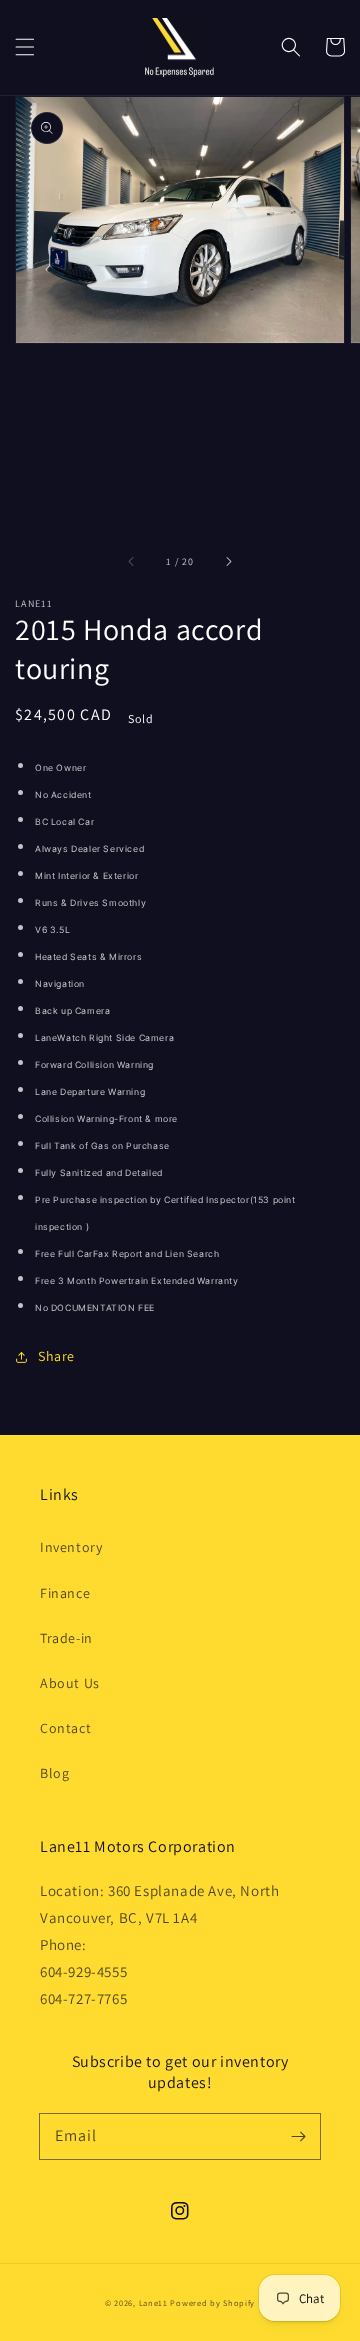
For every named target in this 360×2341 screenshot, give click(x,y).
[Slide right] (228, 561)
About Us (70, 1683)
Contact (65, 1728)
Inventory (71, 1547)
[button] (25, 47)
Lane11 (153, 2302)
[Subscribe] (298, 2136)
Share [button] (56, 1356)
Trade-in (66, 1638)
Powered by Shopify (212, 2302)
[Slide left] (132, 561)
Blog (54, 1773)
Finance (65, 1593)
